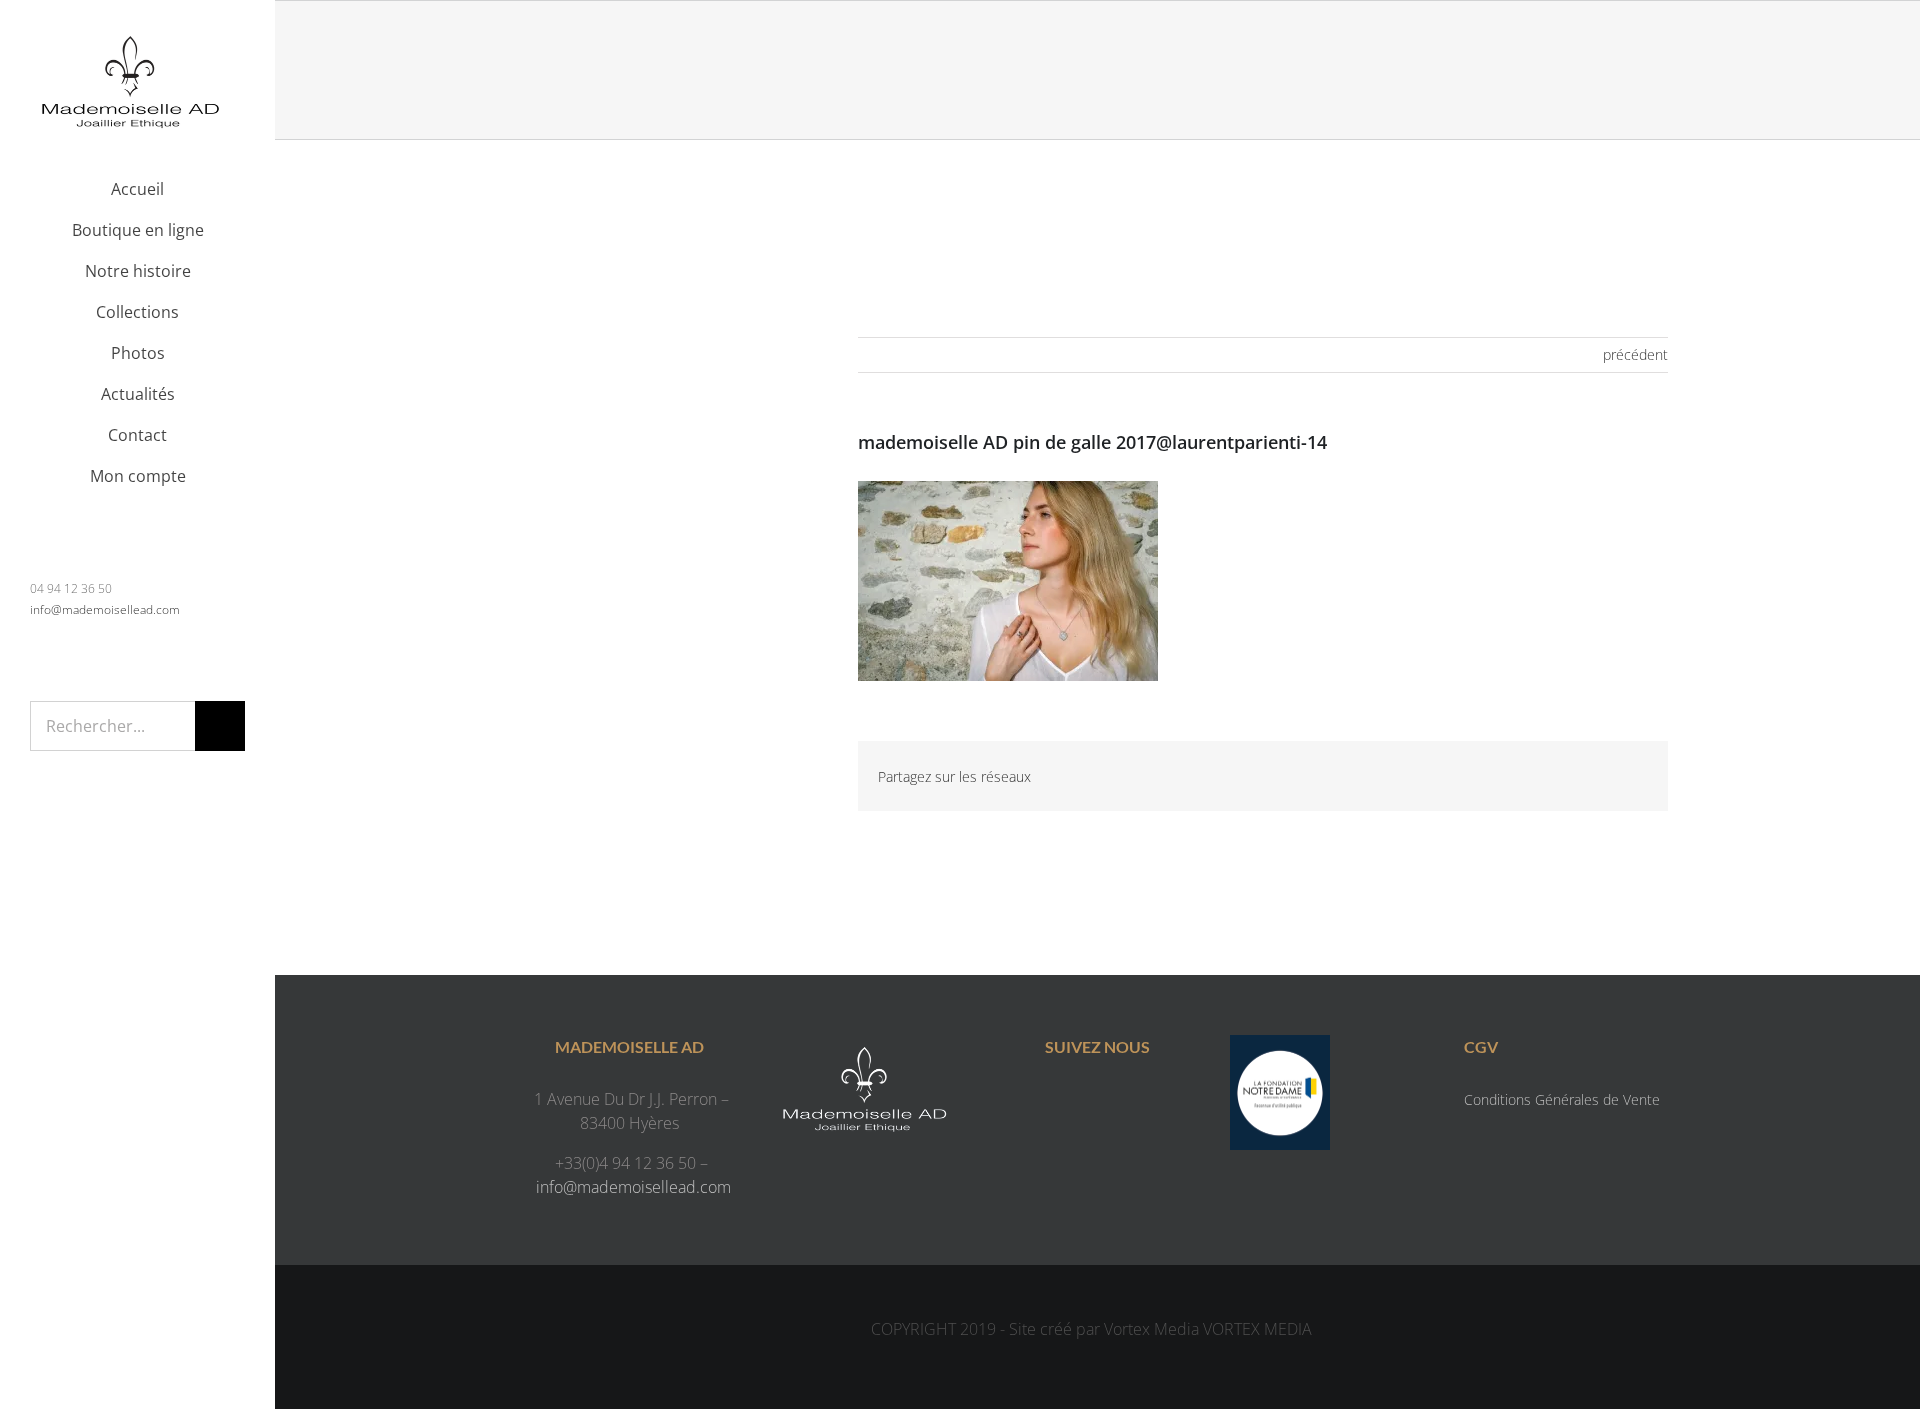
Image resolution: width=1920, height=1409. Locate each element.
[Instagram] (1117, 1103)
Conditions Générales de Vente (1562, 1099)
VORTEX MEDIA (1257, 1329)
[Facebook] (1077, 1103)
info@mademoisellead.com (105, 609)
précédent (1635, 354)
